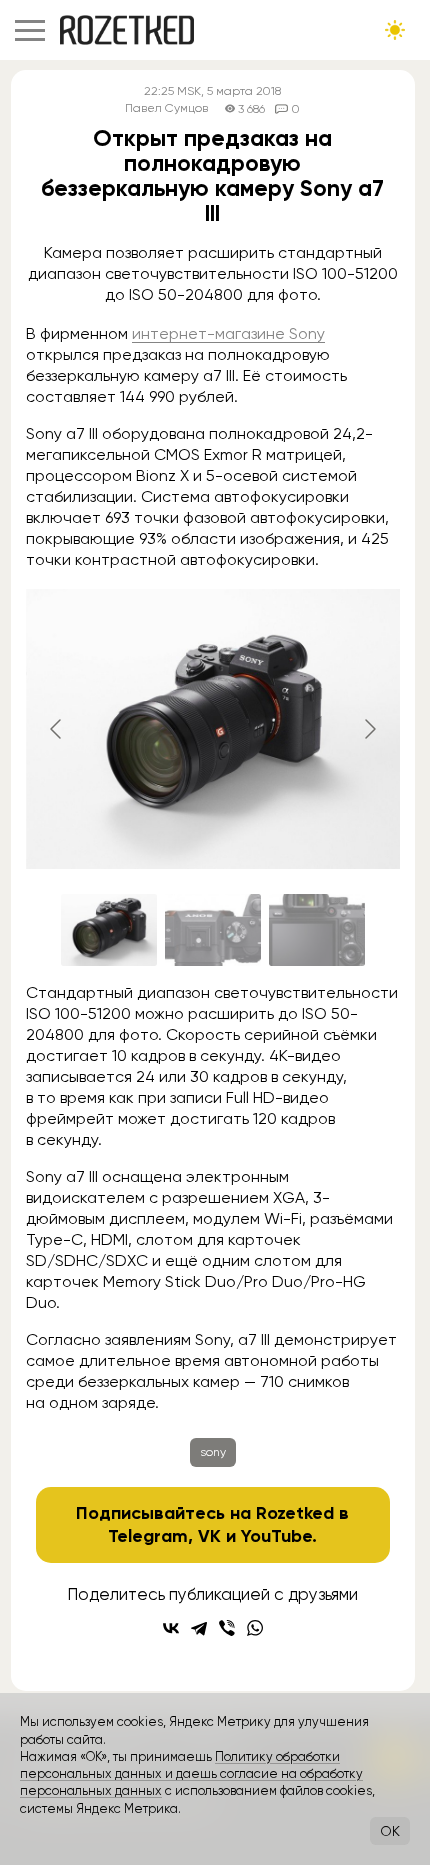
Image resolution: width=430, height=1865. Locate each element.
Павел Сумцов (166, 108)
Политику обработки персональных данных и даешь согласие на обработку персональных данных (191, 1774)
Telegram (148, 1536)
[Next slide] (369, 729)
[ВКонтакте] (171, 1628)
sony (213, 1452)
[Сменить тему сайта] (395, 30)
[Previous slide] (57, 729)
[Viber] (227, 1628)
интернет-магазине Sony (228, 333)
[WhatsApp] (255, 1628)
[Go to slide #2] (213, 930)
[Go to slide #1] (109, 930)
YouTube (276, 1536)
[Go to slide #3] (317, 930)
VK (209, 1536)
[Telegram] (199, 1628)
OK (390, 1831)
